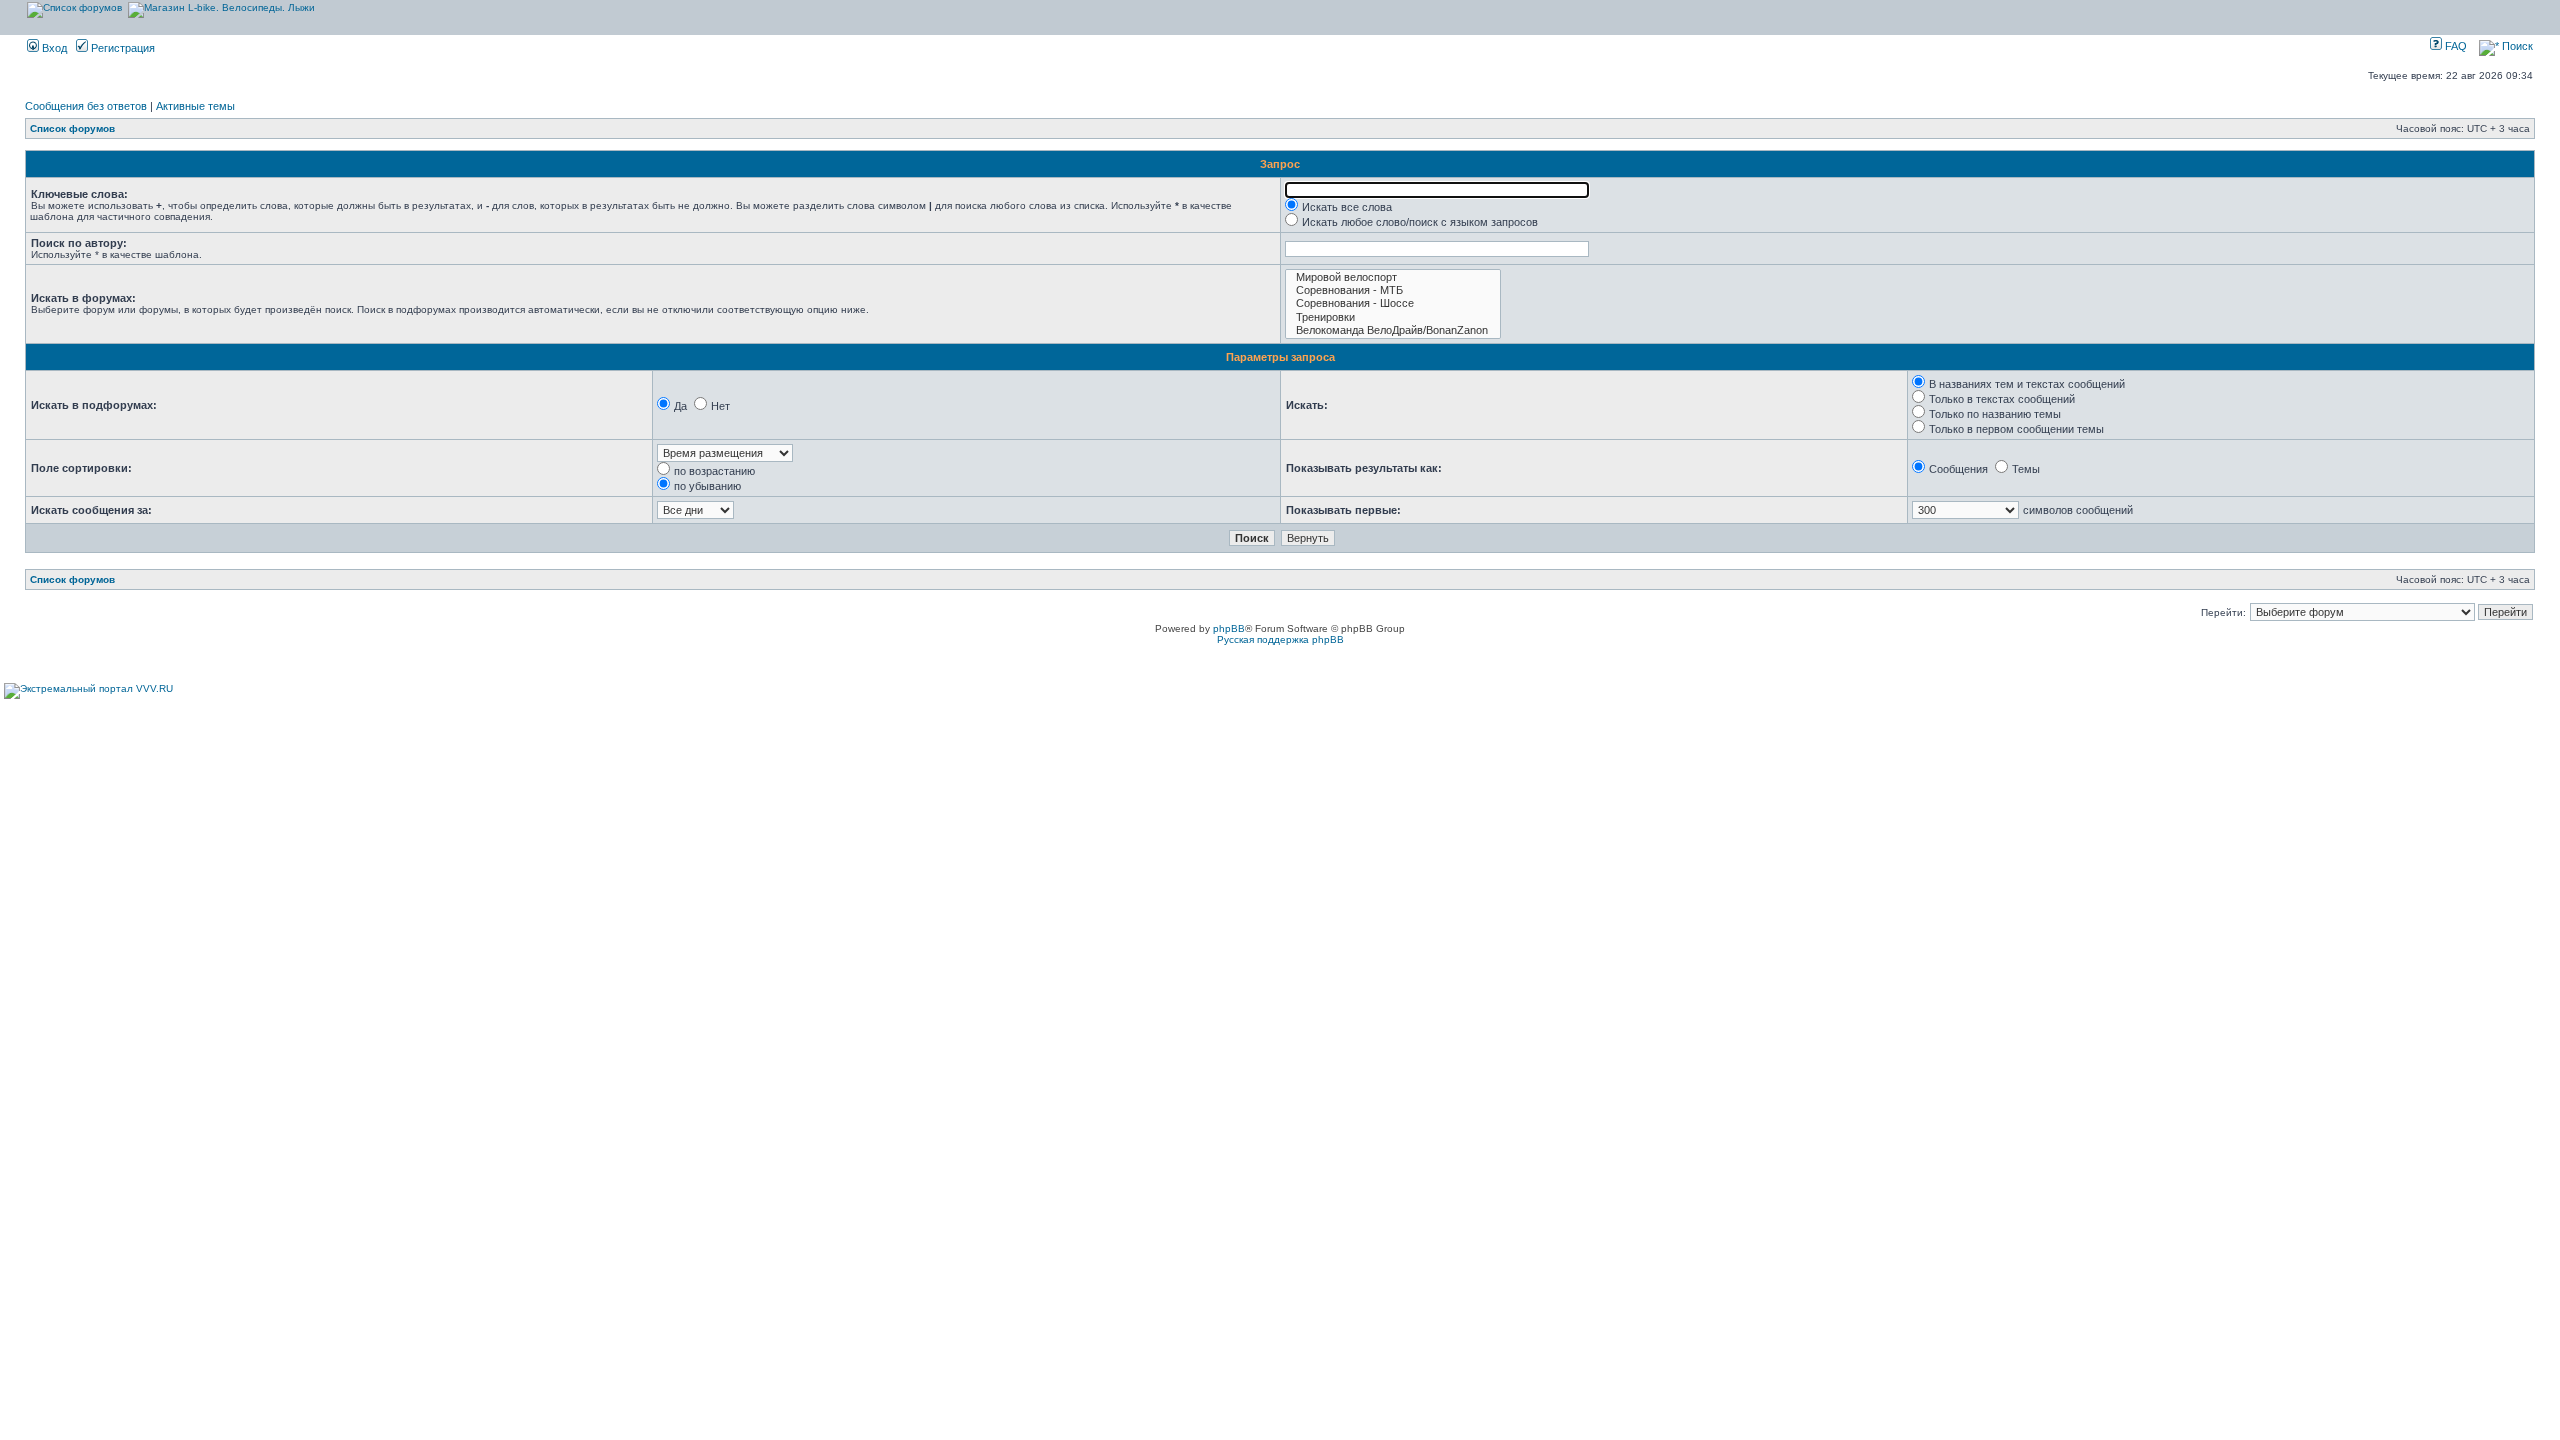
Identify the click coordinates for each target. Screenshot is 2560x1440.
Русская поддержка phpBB (1280, 639)
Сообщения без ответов (86, 106)
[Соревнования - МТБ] (1393, 290)
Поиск (2516, 46)
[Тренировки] (1393, 317)
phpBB (1229, 628)
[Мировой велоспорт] (1393, 277)
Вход (53, 48)
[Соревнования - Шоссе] (1393, 303)
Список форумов (72, 128)
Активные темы (195, 106)
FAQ (2454, 46)
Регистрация (121, 48)
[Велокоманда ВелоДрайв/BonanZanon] (1393, 330)
